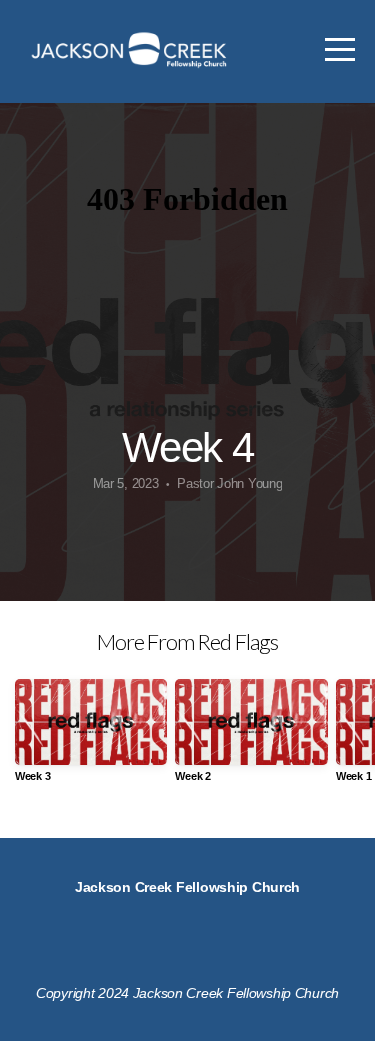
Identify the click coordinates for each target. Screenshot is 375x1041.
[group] (91, 738)
